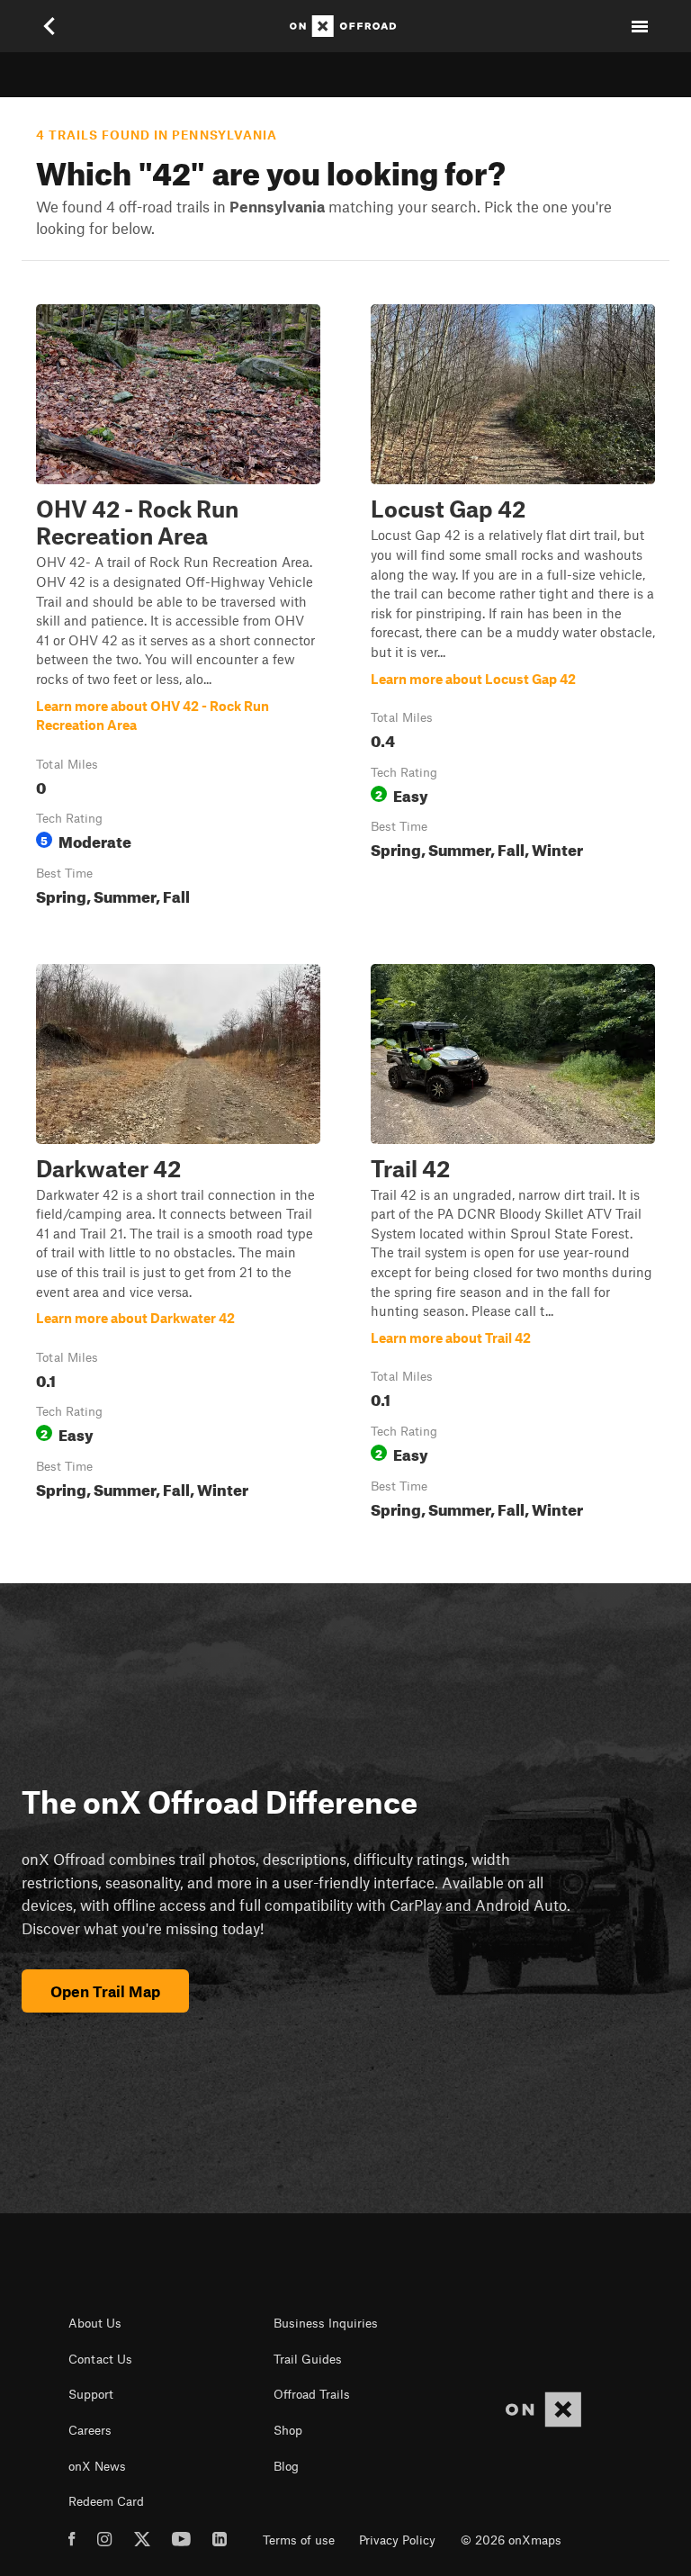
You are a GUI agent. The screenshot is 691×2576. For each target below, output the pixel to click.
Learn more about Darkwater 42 (178, 1245)
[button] (178, 608)
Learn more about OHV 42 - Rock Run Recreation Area (178, 608)
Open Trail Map (105, 1991)
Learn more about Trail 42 (513, 1245)
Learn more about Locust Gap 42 (513, 608)
